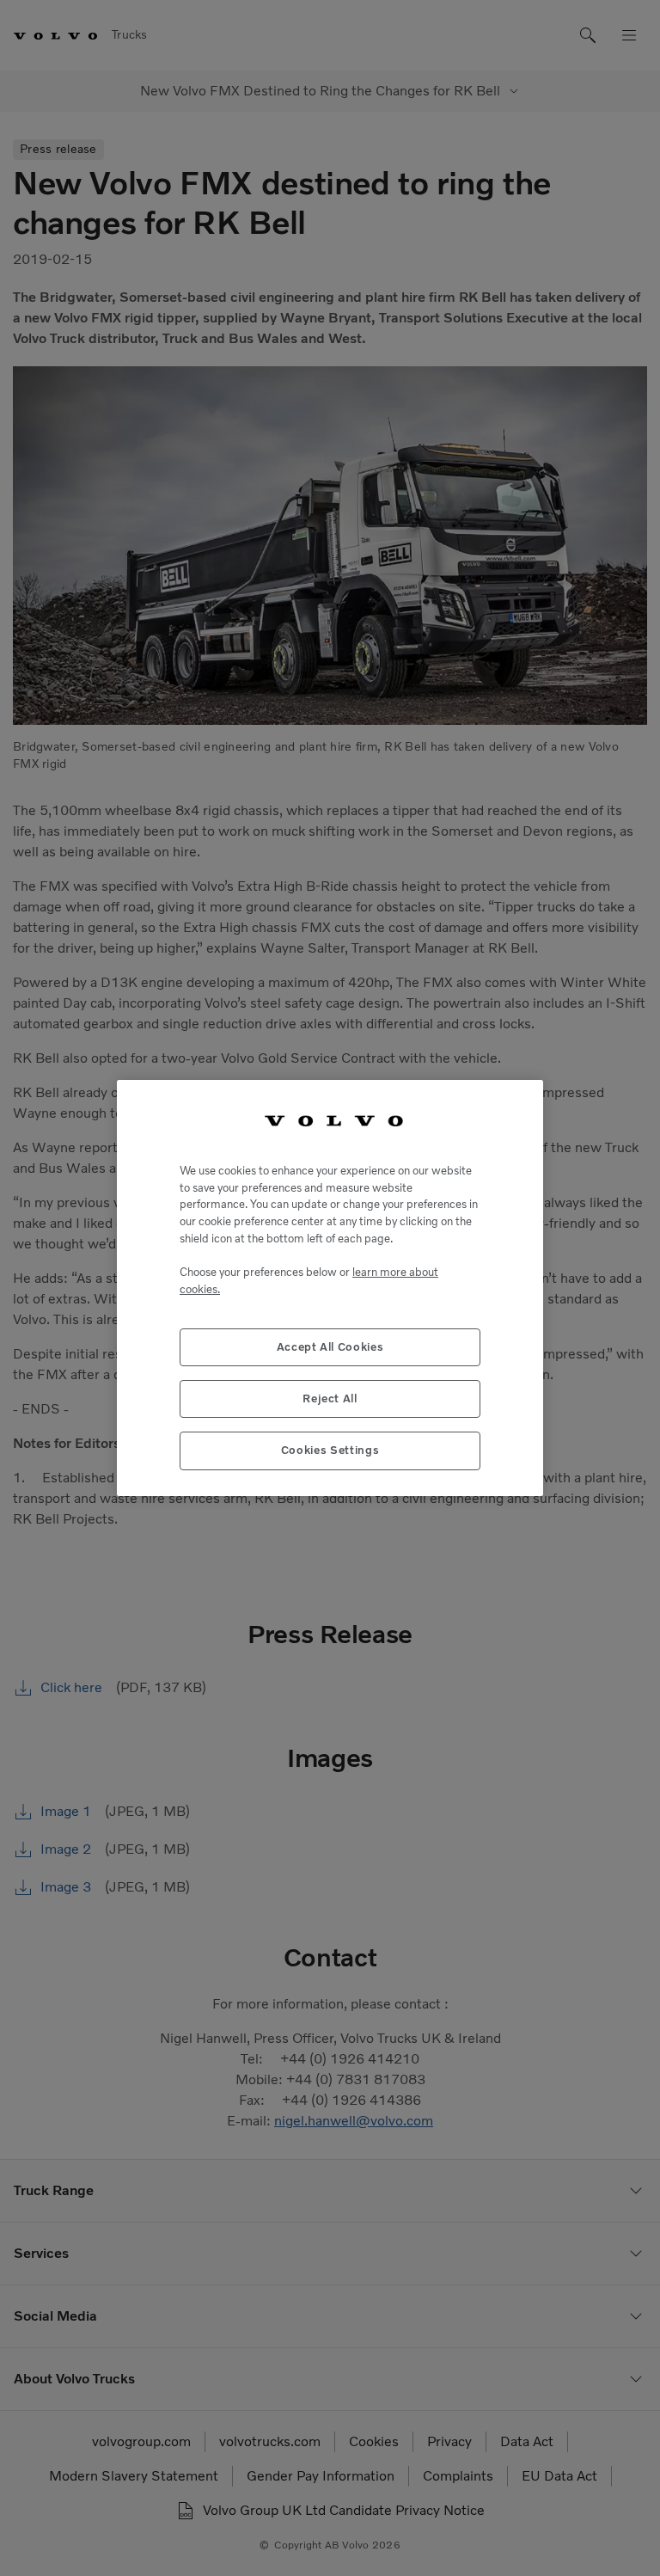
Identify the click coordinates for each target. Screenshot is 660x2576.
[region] (330, 1288)
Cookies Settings (330, 1450)
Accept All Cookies (330, 1347)
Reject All (330, 1398)
